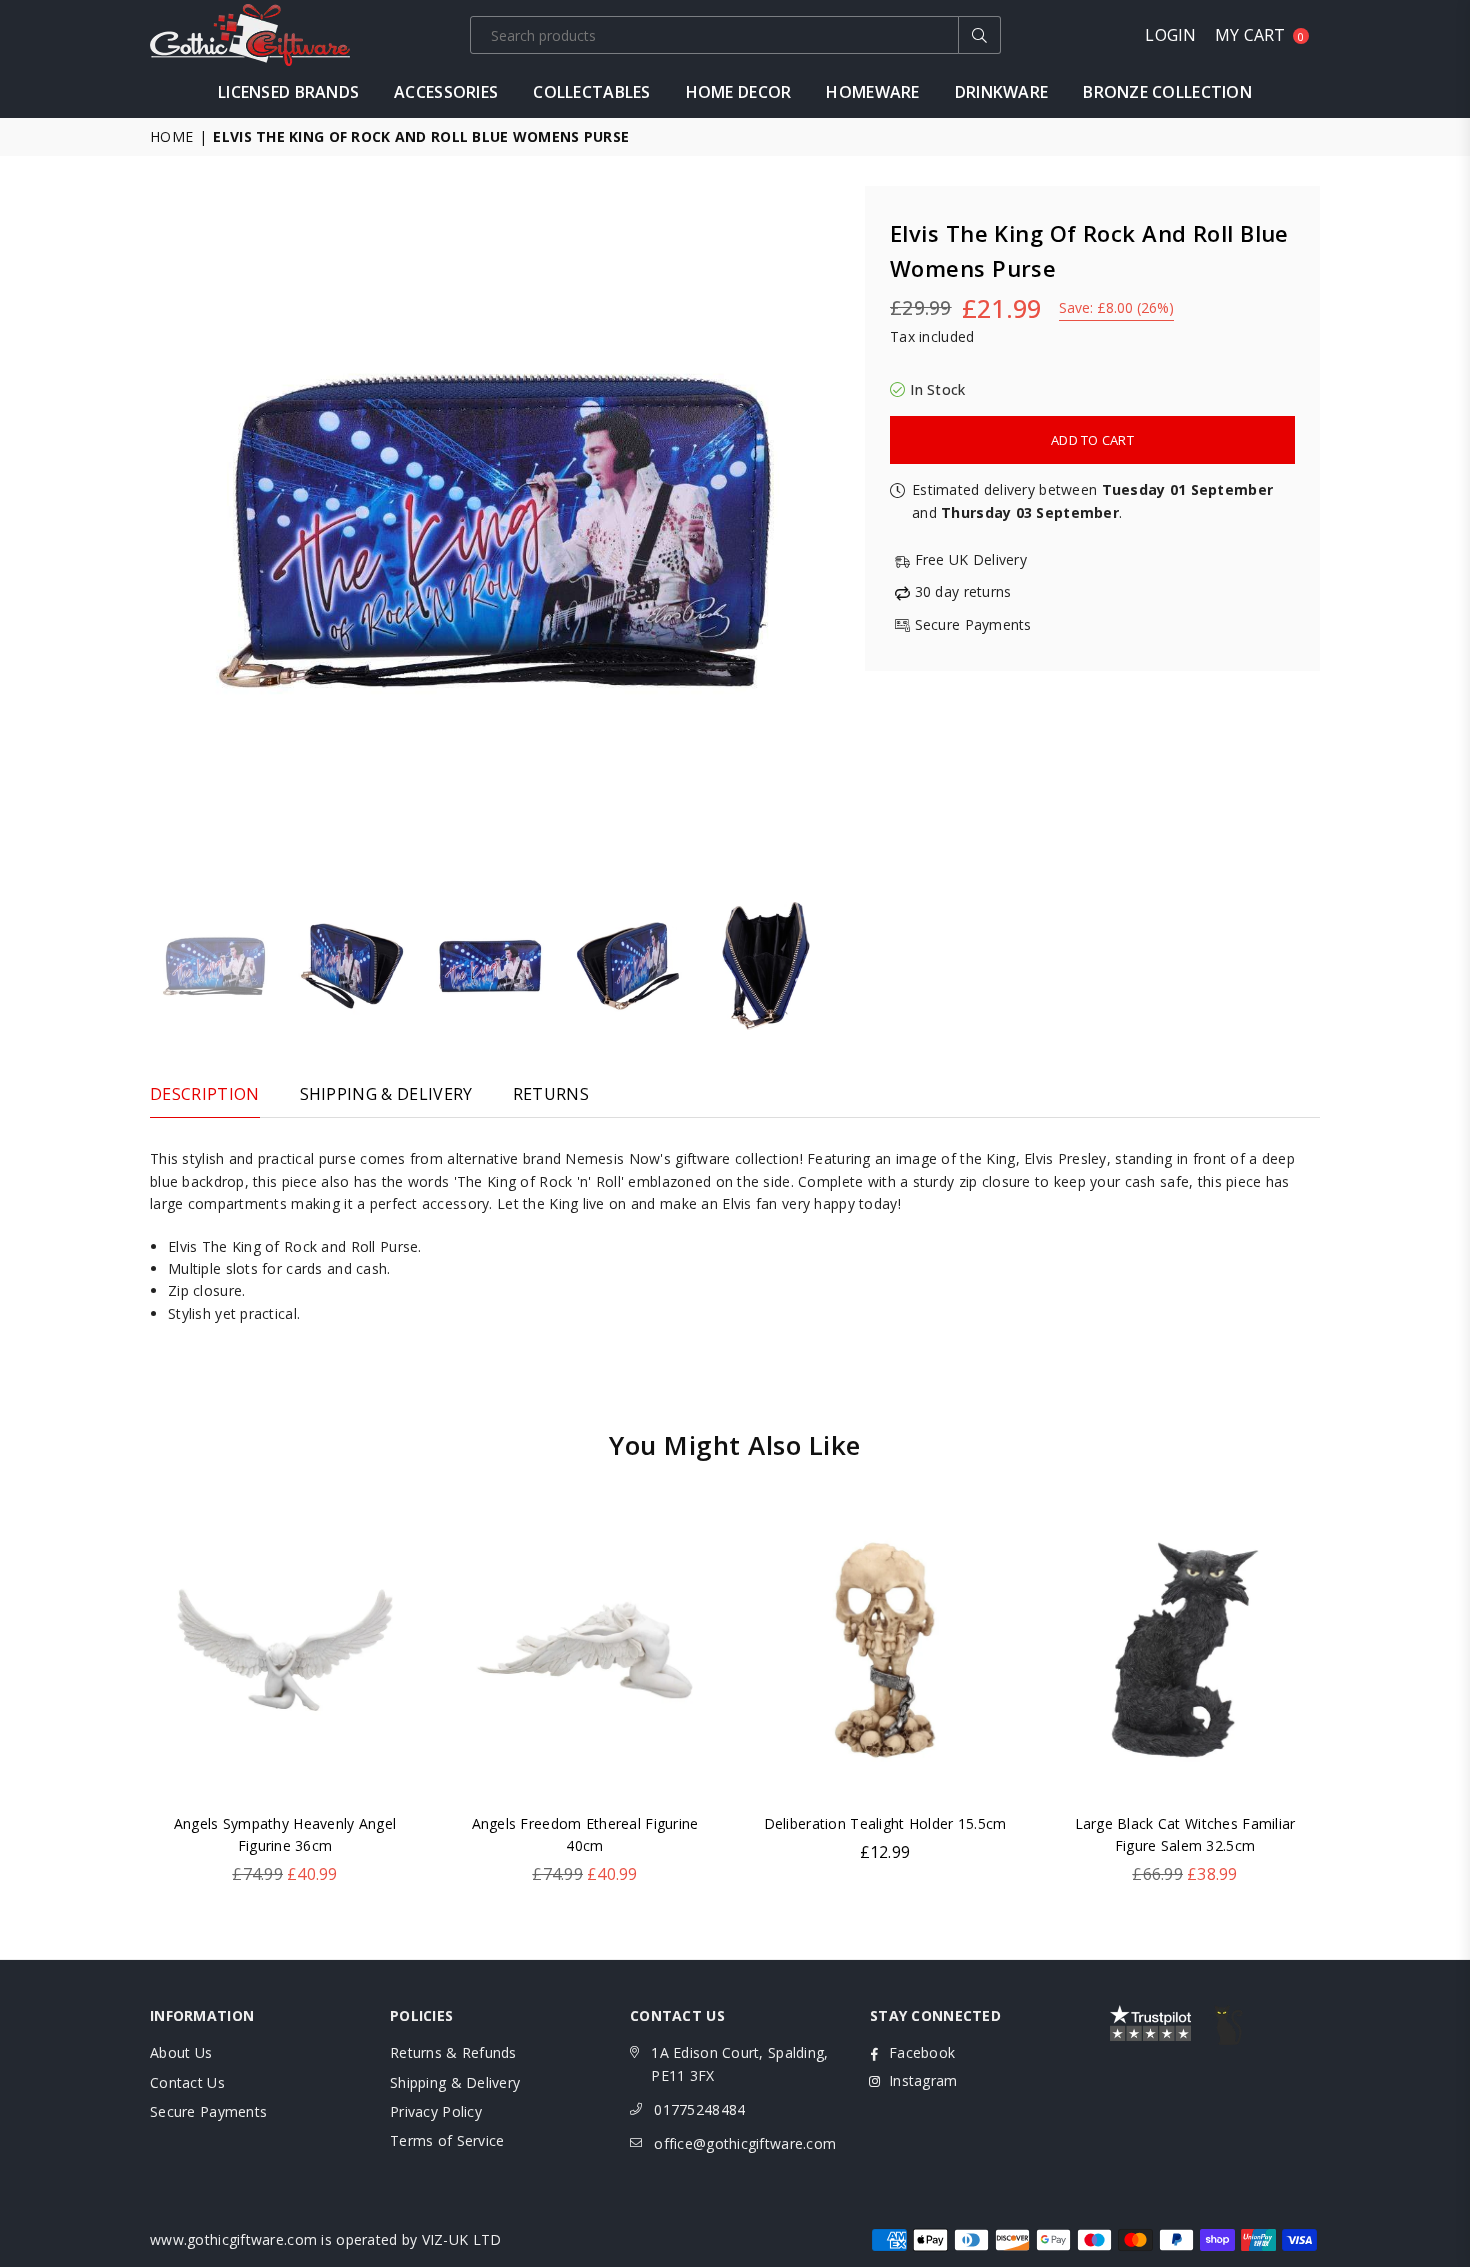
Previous (167, 530)
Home (171, 136)
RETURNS (551, 1094)
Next (822, 530)
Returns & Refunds (453, 2052)
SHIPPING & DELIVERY (386, 1094)
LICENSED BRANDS (288, 92)
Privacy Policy (436, 2111)
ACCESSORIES (446, 92)
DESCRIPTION (205, 1094)
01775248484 (699, 2109)
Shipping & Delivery (455, 2082)
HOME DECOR (739, 92)
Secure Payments (208, 2111)
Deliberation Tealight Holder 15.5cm (885, 1823)
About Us (181, 2052)
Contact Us (187, 2082)
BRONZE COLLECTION (1167, 92)
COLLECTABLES (591, 92)
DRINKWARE (1002, 92)
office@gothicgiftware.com (745, 2143)
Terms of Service (447, 2140)
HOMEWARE (872, 92)
